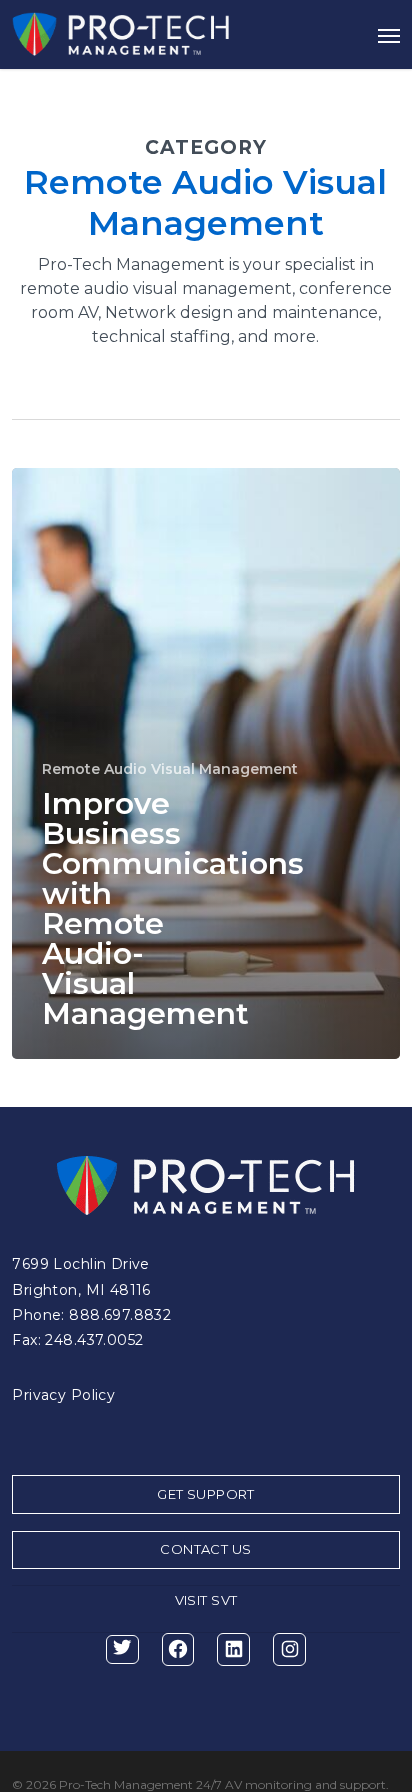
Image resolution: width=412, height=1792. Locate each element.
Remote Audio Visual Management (170, 769)
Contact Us (205, 1549)
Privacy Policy (63, 1395)
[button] (389, 35)
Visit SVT (206, 1600)
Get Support (206, 1494)
